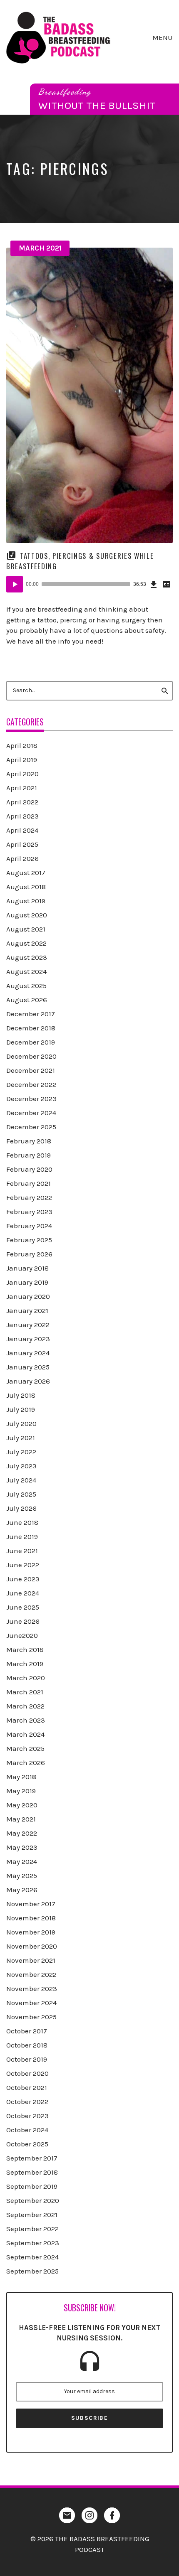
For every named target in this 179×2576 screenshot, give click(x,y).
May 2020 (22, 1805)
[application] (89, 584)
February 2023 (29, 1212)
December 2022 (31, 1084)
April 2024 (22, 830)
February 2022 (29, 1197)
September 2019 (32, 2186)
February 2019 (29, 1155)
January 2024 (28, 1353)
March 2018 (25, 1649)
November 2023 (32, 1989)
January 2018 (27, 1268)
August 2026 (27, 1000)
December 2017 (31, 1014)
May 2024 (22, 1861)
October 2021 (27, 2087)
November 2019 (31, 1932)
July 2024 (21, 1480)
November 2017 (31, 1904)
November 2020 (32, 1946)
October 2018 (27, 2045)
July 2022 (21, 1452)
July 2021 (21, 1438)
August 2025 (26, 986)
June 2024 (23, 1593)
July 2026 (21, 1508)
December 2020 (31, 1056)
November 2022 (31, 1974)
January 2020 (28, 1296)
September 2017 (32, 2158)
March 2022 (25, 1706)
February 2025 (29, 1240)
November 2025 (31, 2017)
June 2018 (22, 1522)
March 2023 (26, 1720)
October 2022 (27, 2102)
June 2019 (22, 1536)
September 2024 (32, 2257)
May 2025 (22, 1875)
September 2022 (32, 2229)
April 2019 (22, 760)
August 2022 (26, 943)
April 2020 (22, 774)
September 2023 (33, 2243)
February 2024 (29, 1226)
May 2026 (22, 1890)
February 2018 (29, 1141)
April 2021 (22, 788)
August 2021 (26, 929)
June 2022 (23, 1565)
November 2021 (31, 1960)
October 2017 (27, 2031)
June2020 (22, 1635)
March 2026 (26, 1762)
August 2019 (26, 901)
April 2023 (22, 816)
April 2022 (22, 802)
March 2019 (25, 1664)
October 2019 (27, 2059)
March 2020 (26, 1678)
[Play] (15, 584)
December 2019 (31, 1042)
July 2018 (21, 1395)
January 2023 (28, 1339)
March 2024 (25, 1734)
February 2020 (29, 1169)
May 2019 (21, 1791)
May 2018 (21, 1777)
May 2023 (22, 1847)
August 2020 (27, 915)
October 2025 (27, 2144)
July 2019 (21, 1409)
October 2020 (27, 2073)
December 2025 (31, 1127)
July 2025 (21, 1494)
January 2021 (27, 1310)
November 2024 (31, 2003)
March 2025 (25, 1748)
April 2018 (22, 745)
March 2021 (40, 248)
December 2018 (31, 1028)
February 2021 (29, 1183)
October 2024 (27, 2130)
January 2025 (28, 1367)
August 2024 (26, 971)
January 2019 (27, 1282)
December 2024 (31, 1113)
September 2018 (32, 2172)
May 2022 (22, 1833)
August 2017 (26, 873)
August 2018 (26, 887)
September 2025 (32, 2271)
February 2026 (29, 1254)
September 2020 (33, 2200)
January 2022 (28, 1325)
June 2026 (23, 1621)
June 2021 (22, 1551)
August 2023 (27, 957)
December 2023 (31, 1099)
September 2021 (32, 2215)
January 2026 (28, 1381)
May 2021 (21, 1819)
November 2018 (31, 1918)
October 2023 (27, 2116)
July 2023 (21, 1466)
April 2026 (22, 858)
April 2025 (22, 844)
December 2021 (31, 1070)
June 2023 (23, 1579)
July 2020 (21, 1423)
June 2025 (23, 1607)
